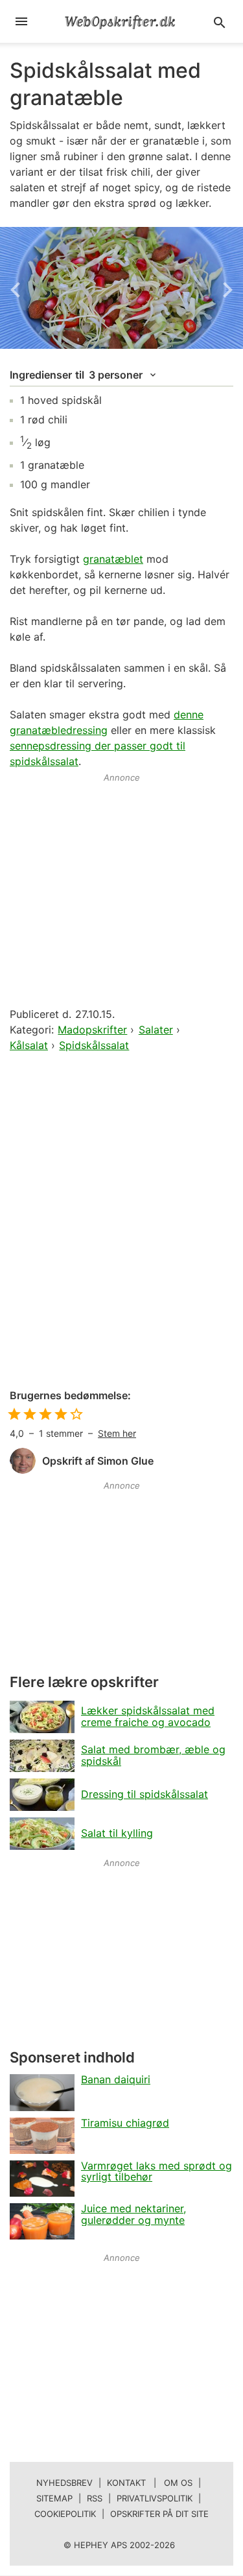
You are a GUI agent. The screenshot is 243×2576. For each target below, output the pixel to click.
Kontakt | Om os (150, 2483)
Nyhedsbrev (64, 2483)
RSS (95, 2498)
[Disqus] (121, 1222)
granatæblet (113, 559)
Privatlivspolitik (155, 2498)
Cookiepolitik (65, 2514)
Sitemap (54, 2498)
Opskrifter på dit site (159, 2514)
